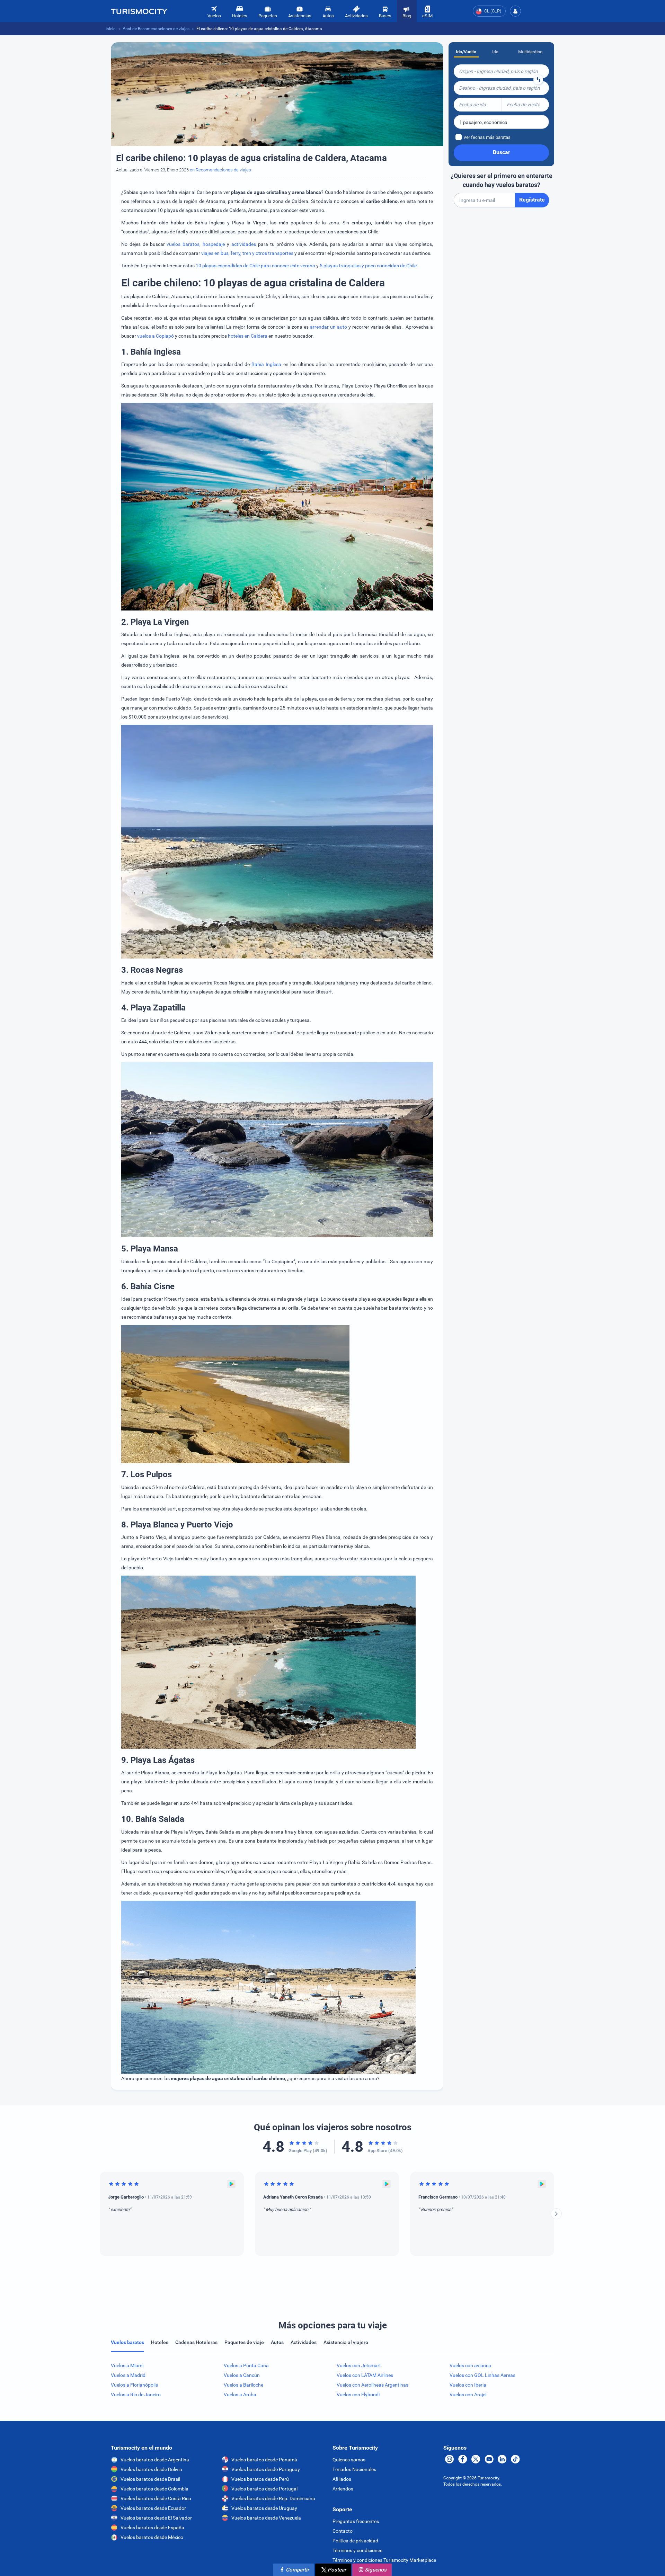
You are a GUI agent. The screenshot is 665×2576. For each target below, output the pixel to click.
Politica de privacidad (355, 2541)
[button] (515, 11)
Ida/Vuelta (466, 52)
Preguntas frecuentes (356, 2521)
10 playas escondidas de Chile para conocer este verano (256, 266)
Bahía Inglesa (266, 364)
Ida (495, 52)
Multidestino (530, 52)
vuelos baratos (183, 244)
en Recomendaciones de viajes (220, 170)
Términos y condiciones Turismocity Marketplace (384, 2560)
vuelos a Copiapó (156, 336)
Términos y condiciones (357, 2550)
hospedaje (214, 244)
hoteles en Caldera (248, 336)
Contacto (343, 2531)
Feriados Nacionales (354, 2469)
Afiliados (342, 2479)
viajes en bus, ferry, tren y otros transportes (247, 253)
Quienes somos (349, 2460)
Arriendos (343, 2489)
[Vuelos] (139, 11)
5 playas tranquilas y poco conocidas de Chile (368, 266)
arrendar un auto (329, 327)
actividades (244, 244)
